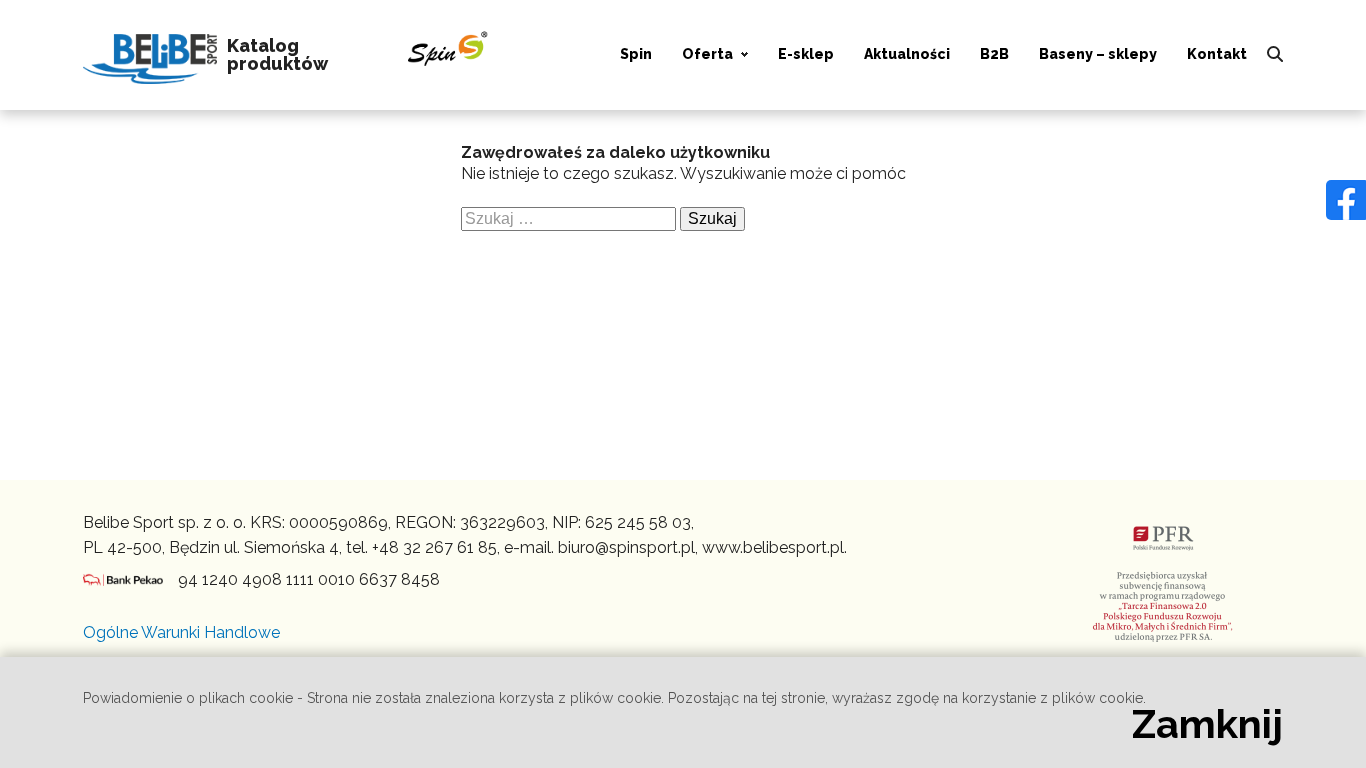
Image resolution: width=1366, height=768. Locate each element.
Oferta (707, 54)
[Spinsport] (150, 55)
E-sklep (806, 54)
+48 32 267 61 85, (436, 547)
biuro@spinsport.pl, (628, 547)
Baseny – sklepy (1098, 54)
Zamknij (1207, 724)
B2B (994, 54)
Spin (636, 54)
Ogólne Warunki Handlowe (181, 632)
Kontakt (1217, 54)
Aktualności (907, 54)
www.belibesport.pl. (774, 547)
